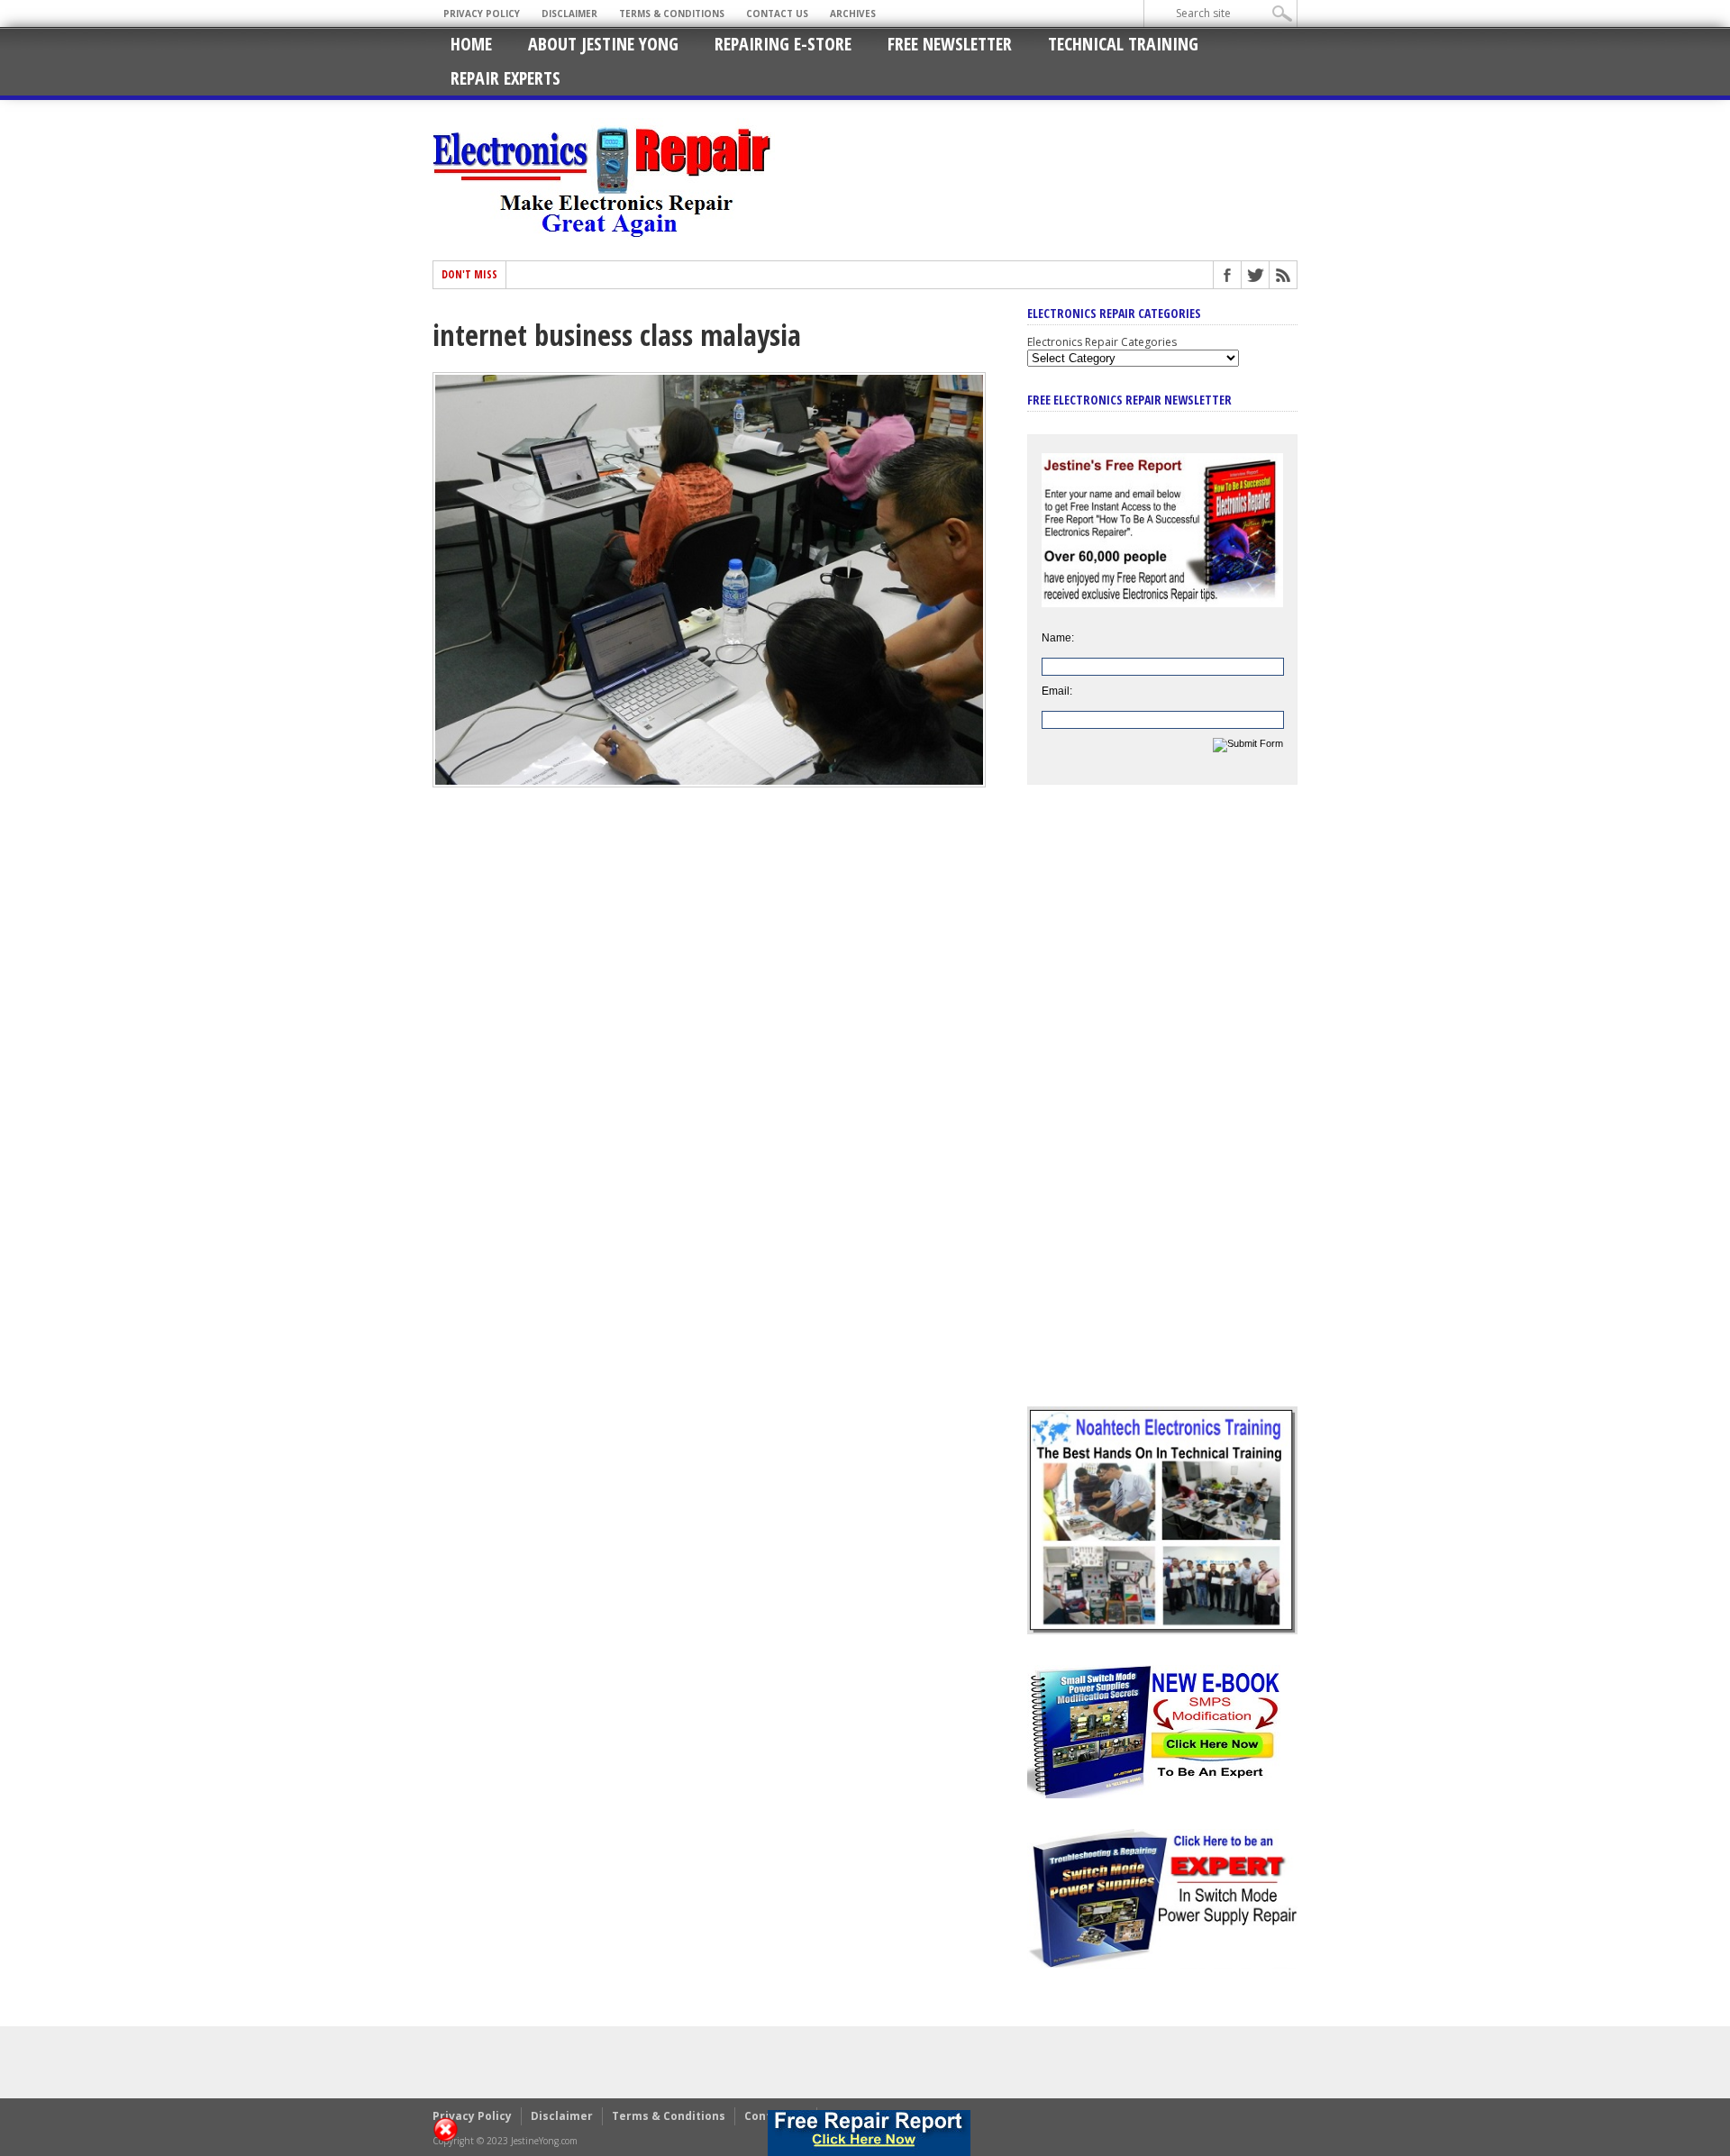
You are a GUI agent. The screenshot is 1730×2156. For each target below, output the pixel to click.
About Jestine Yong (603, 44)
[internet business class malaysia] (709, 783)
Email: (1057, 691)
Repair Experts (505, 78)
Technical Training (1123, 44)
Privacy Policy (482, 14)
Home (471, 44)
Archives (853, 14)
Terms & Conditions (672, 14)
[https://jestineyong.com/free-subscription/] (870, 2133)
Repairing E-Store (783, 44)
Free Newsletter (950, 44)
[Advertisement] (1162, 1109)
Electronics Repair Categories (1102, 342)
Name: (1058, 638)
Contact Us (777, 14)
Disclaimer (569, 14)
